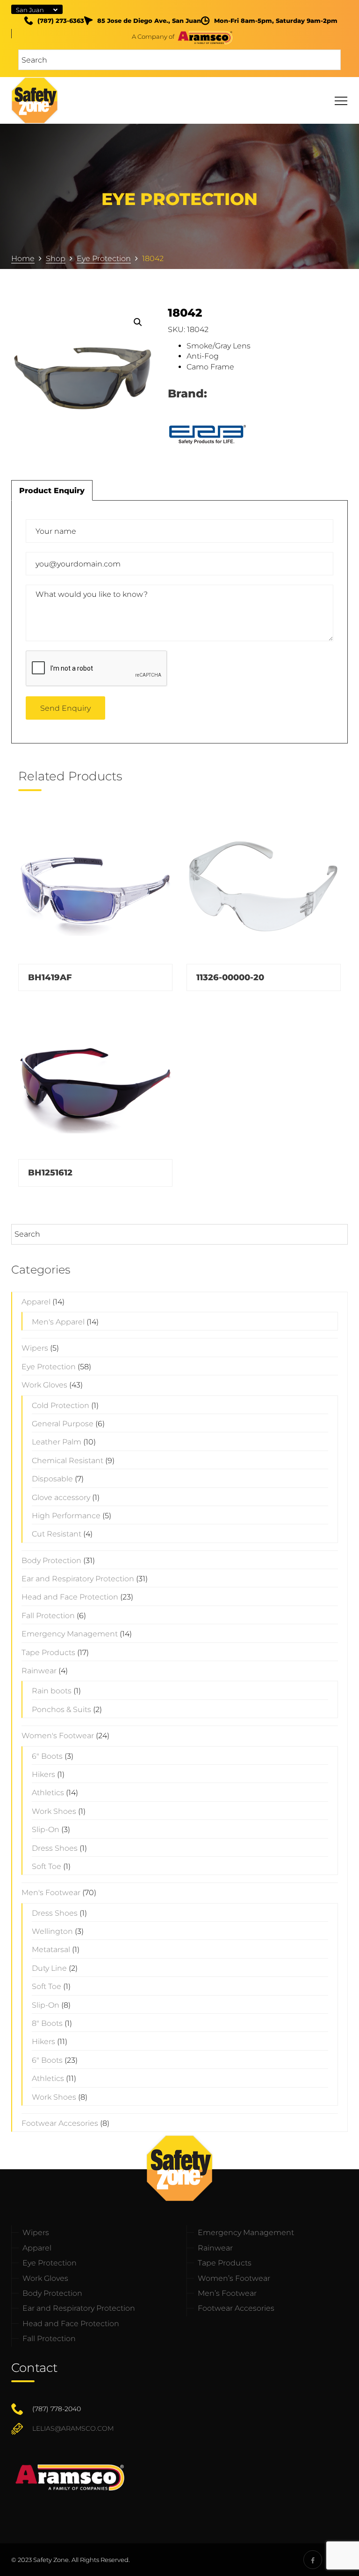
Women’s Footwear (234, 2278)
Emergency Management (70, 1634)
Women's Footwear (58, 1736)
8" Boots (47, 2023)
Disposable (52, 1479)
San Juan (30, 10)
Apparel (36, 1302)
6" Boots (47, 1756)
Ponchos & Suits (61, 1709)
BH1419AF (50, 977)
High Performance (66, 1516)
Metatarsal (51, 1950)
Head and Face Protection (70, 1597)
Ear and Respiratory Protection (78, 1579)
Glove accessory (61, 1497)
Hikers (43, 1774)
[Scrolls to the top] (337, 2554)
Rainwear (39, 1671)
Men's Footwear (51, 1893)
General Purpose (63, 1424)
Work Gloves (44, 1385)
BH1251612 (50, 1173)
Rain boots (52, 1691)
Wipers (35, 1348)
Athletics (48, 1793)
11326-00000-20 (230, 977)
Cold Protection (61, 1405)
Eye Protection (49, 1367)
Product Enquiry (52, 491)
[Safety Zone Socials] (313, 2560)
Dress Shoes (55, 1848)
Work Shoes (54, 1811)
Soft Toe (47, 1866)
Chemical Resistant (68, 1461)
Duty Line (49, 1968)
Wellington (52, 1931)
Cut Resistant (57, 1534)
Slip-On (46, 1829)
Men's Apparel (58, 1322)
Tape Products (48, 1652)
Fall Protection (48, 1616)
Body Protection (51, 1560)
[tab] (52, 490)
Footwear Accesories (60, 2123)
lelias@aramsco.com (73, 2428)
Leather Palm (57, 1442)
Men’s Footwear (227, 2293)
